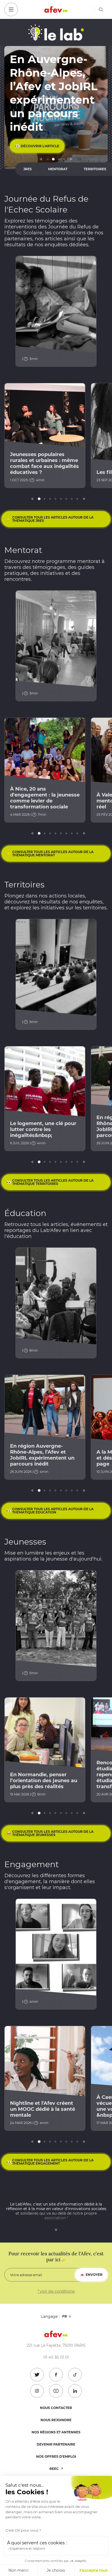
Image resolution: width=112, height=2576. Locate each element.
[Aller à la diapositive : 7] (72, 499)
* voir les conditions (56, 2291)
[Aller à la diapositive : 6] (66, 499)
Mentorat (58, 169)
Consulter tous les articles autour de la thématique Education (53, 1511)
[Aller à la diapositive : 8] (77, 499)
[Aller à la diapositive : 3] (59, 159)
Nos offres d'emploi (56, 2457)
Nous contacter (56, 2408)
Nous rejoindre (56, 2420)
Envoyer (94, 2275)
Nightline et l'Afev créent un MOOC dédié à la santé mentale (43, 2109)
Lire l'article (33, 146)
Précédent (41, 159)
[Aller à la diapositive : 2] (53, 159)
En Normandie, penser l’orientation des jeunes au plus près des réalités (44, 1781)
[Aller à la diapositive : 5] (61, 499)
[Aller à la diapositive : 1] (48, 159)
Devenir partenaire (56, 2444)
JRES (28, 169)
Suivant (71, 159)
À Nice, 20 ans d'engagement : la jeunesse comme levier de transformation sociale (45, 798)
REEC (55, 2469)
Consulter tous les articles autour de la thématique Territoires (53, 1182)
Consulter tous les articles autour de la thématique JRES (53, 519)
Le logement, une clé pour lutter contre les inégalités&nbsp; (43, 1129)
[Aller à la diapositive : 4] (64, 159)
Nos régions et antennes (56, 2432)
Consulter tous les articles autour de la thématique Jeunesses (53, 1833)
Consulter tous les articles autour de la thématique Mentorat (53, 853)
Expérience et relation (27, 2549)
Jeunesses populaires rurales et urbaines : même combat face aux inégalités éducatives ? (44, 463)
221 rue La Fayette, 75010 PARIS (56, 2346)
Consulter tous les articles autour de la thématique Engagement (53, 2162)
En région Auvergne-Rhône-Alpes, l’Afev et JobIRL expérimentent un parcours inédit (42, 1455)
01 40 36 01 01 (56, 2357)
